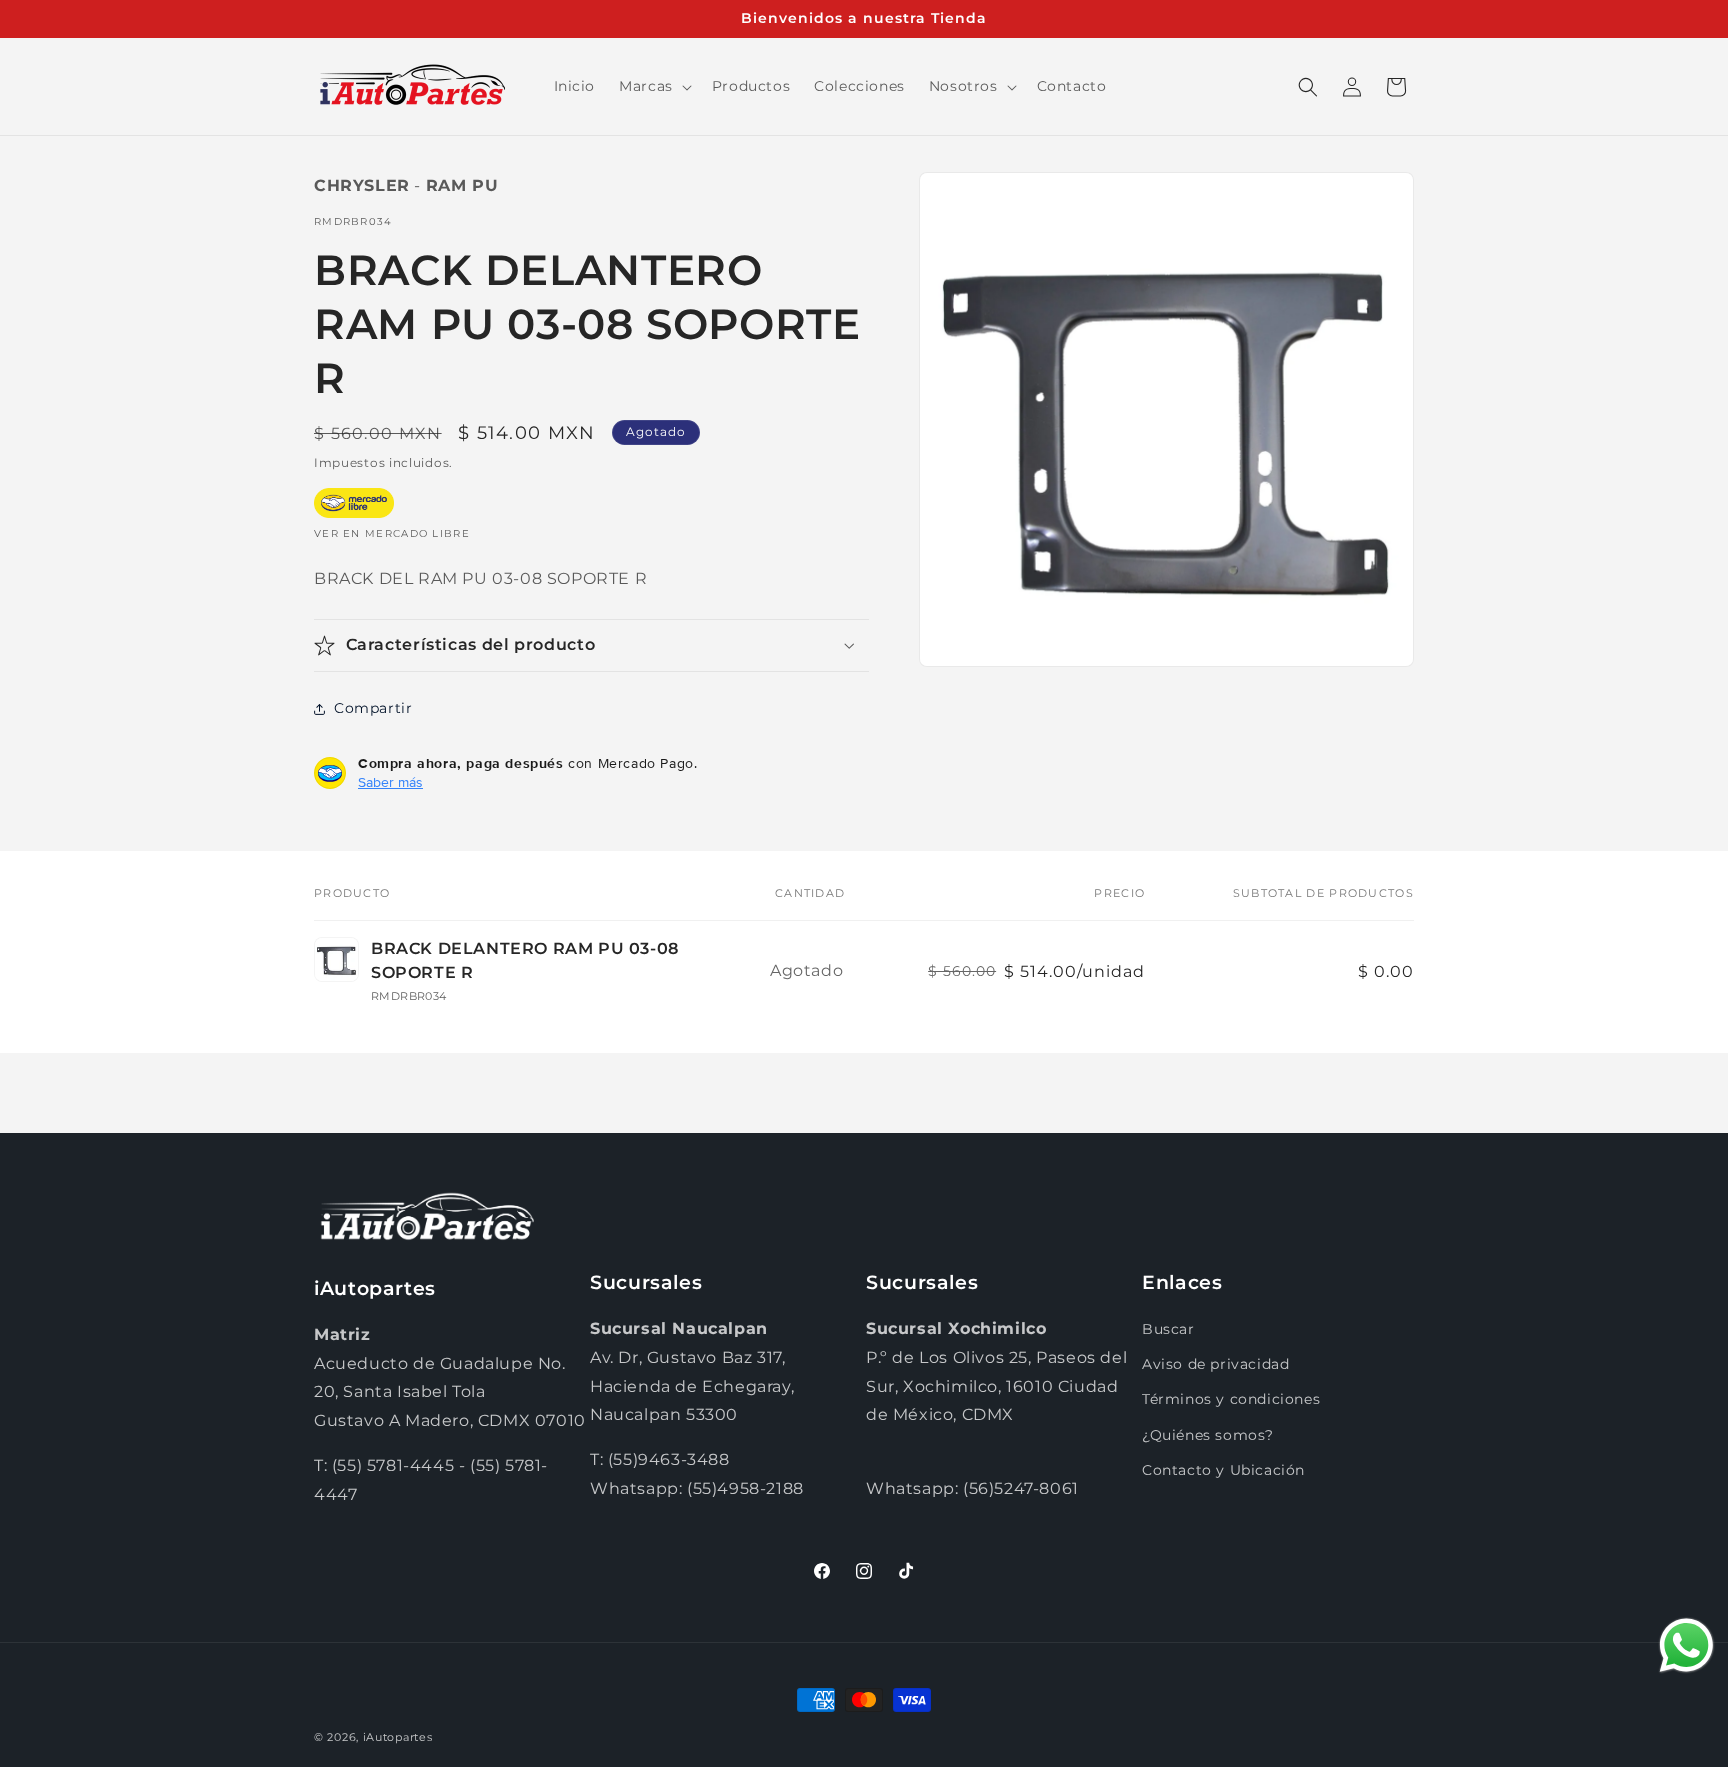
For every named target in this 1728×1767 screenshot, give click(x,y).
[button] (653, 86)
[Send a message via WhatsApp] (1686, 1645)
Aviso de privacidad (1215, 1364)
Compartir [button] (373, 708)
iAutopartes (398, 1737)
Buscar (1168, 1329)
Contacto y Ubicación (1223, 1470)
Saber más (390, 782)
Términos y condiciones (1231, 1399)
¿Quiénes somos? (1208, 1435)
